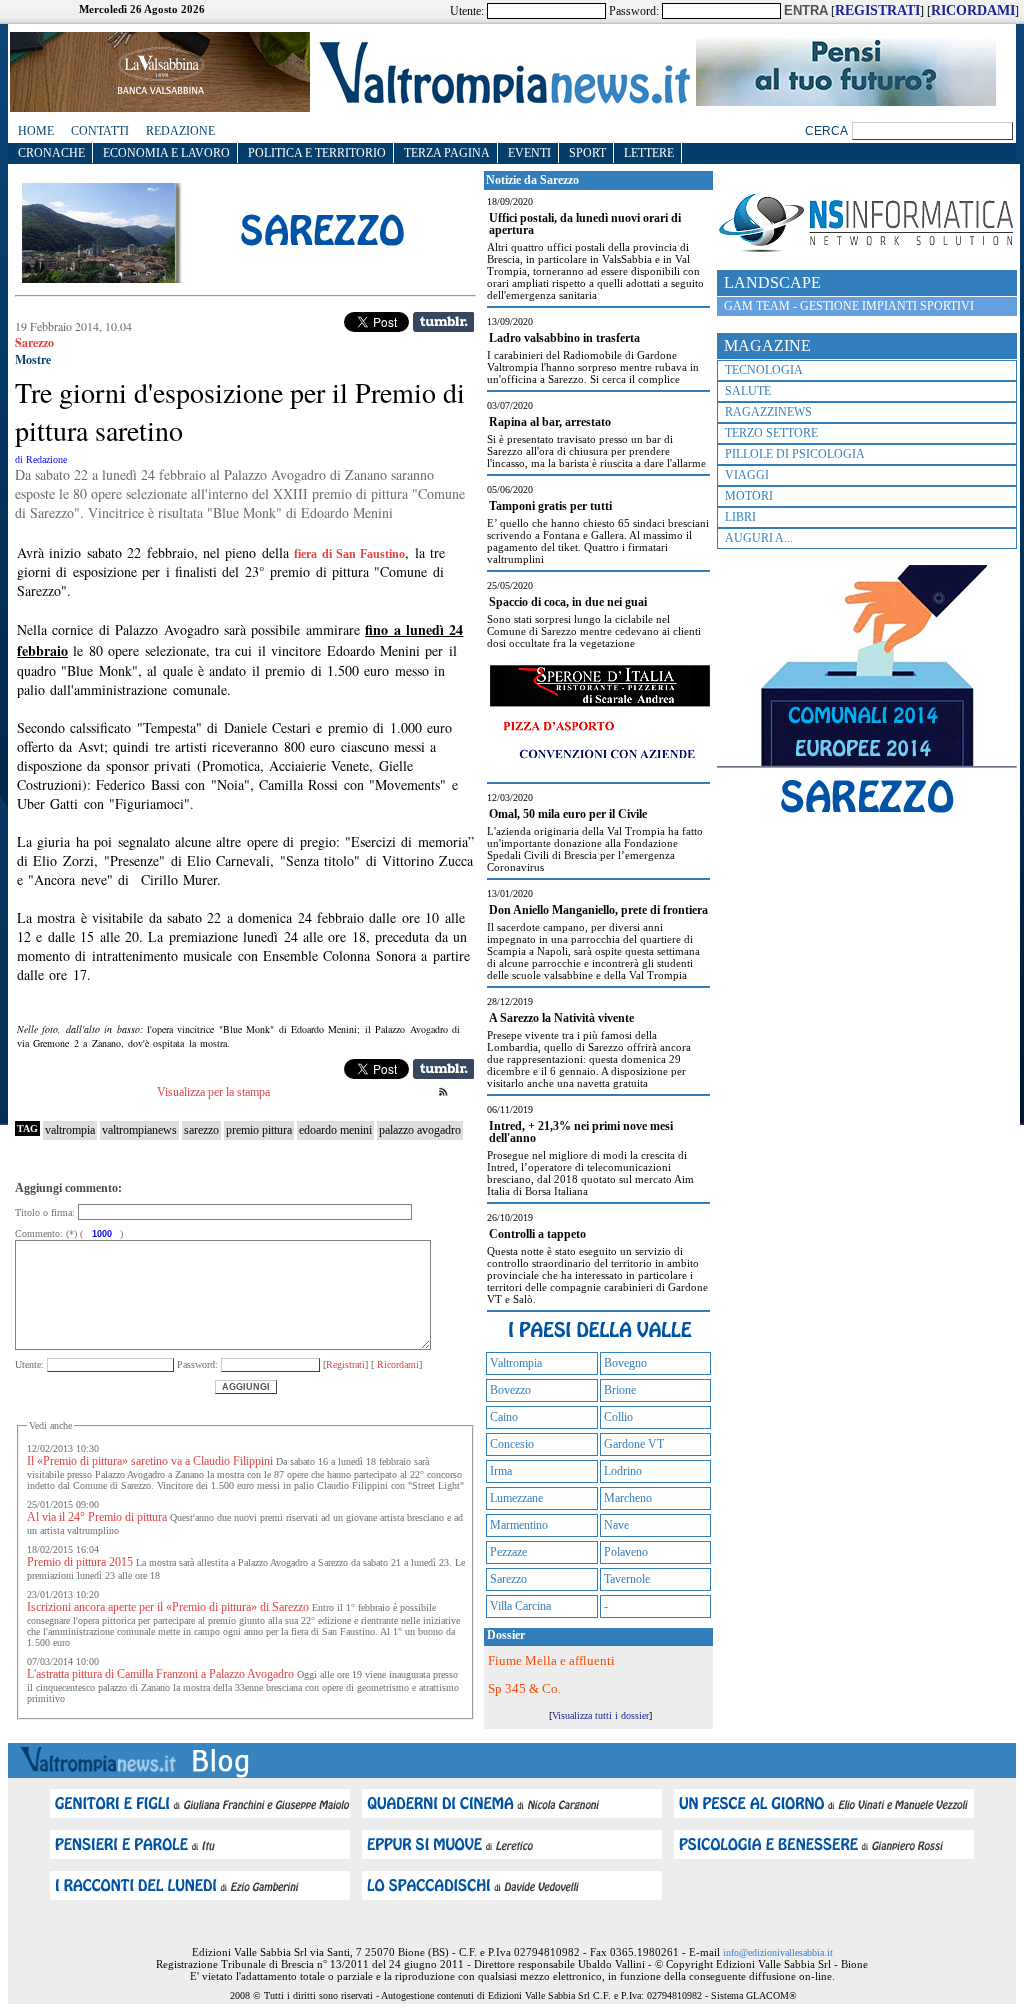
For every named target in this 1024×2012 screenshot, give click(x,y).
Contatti (100, 131)
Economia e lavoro (166, 153)
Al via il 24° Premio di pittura (97, 1517)
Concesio (512, 1444)
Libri (740, 517)
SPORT (587, 153)
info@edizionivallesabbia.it (778, 1952)
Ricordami (396, 1364)
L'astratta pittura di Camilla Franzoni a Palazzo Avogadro (160, 1674)
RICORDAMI (973, 10)
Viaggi (747, 475)
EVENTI (529, 153)
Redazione (180, 131)
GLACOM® (771, 1995)
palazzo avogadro (420, 1130)
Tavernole (627, 1579)
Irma (501, 1471)
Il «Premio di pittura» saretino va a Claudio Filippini (150, 1461)
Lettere (649, 153)
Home (36, 131)
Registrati (345, 1364)
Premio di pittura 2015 (80, 1562)
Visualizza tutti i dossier (600, 1715)
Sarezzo (508, 1579)
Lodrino (623, 1471)
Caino (504, 1417)
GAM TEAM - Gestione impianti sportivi (849, 306)
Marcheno (628, 1498)
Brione (620, 1390)
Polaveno (626, 1552)
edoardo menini (335, 1130)
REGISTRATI (877, 10)
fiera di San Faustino (349, 554)
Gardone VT (634, 1444)
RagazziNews (768, 412)
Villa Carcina (520, 1606)
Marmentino (519, 1525)
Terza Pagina (447, 153)
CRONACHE (51, 153)
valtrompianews (139, 1130)
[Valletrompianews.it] (503, 102)
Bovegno (625, 1363)
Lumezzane (516, 1498)
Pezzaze (508, 1552)
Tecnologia (764, 370)
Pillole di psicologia (795, 454)
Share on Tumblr (443, 322)
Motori (749, 496)
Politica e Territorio (317, 153)
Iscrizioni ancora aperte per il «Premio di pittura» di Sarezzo (168, 1607)
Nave (616, 1525)
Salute (748, 391)
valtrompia (70, 1130)
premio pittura (259, 1130)
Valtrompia (516, 1363)
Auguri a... (759, 538)
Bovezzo (510, 1390)
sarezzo (201, 1130)
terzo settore (771, 433)
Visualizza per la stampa (213, 1092)
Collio (618, 1417)
